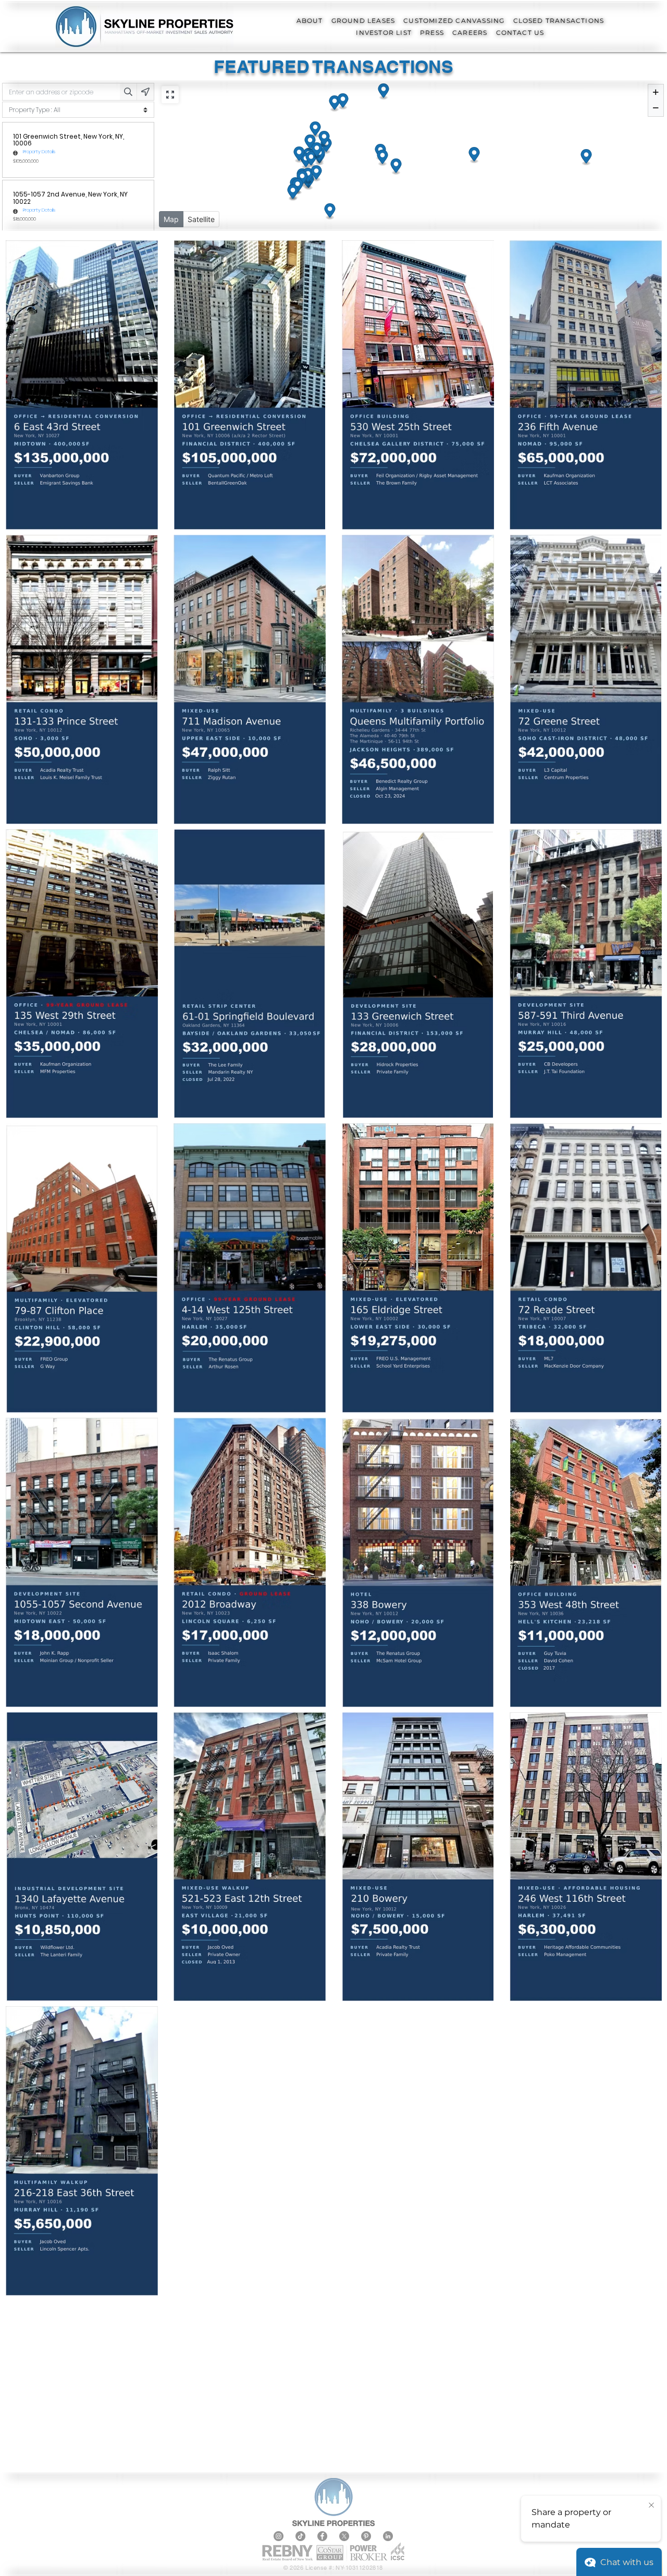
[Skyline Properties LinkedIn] (388, 2536)
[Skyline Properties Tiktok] (300, 2536)
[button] (310, 21)
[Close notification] (651, 2506)
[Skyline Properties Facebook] (322, 2536)
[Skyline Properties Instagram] (279, 2536)
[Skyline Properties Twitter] (344, 2536)
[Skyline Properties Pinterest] (366, 2536)
